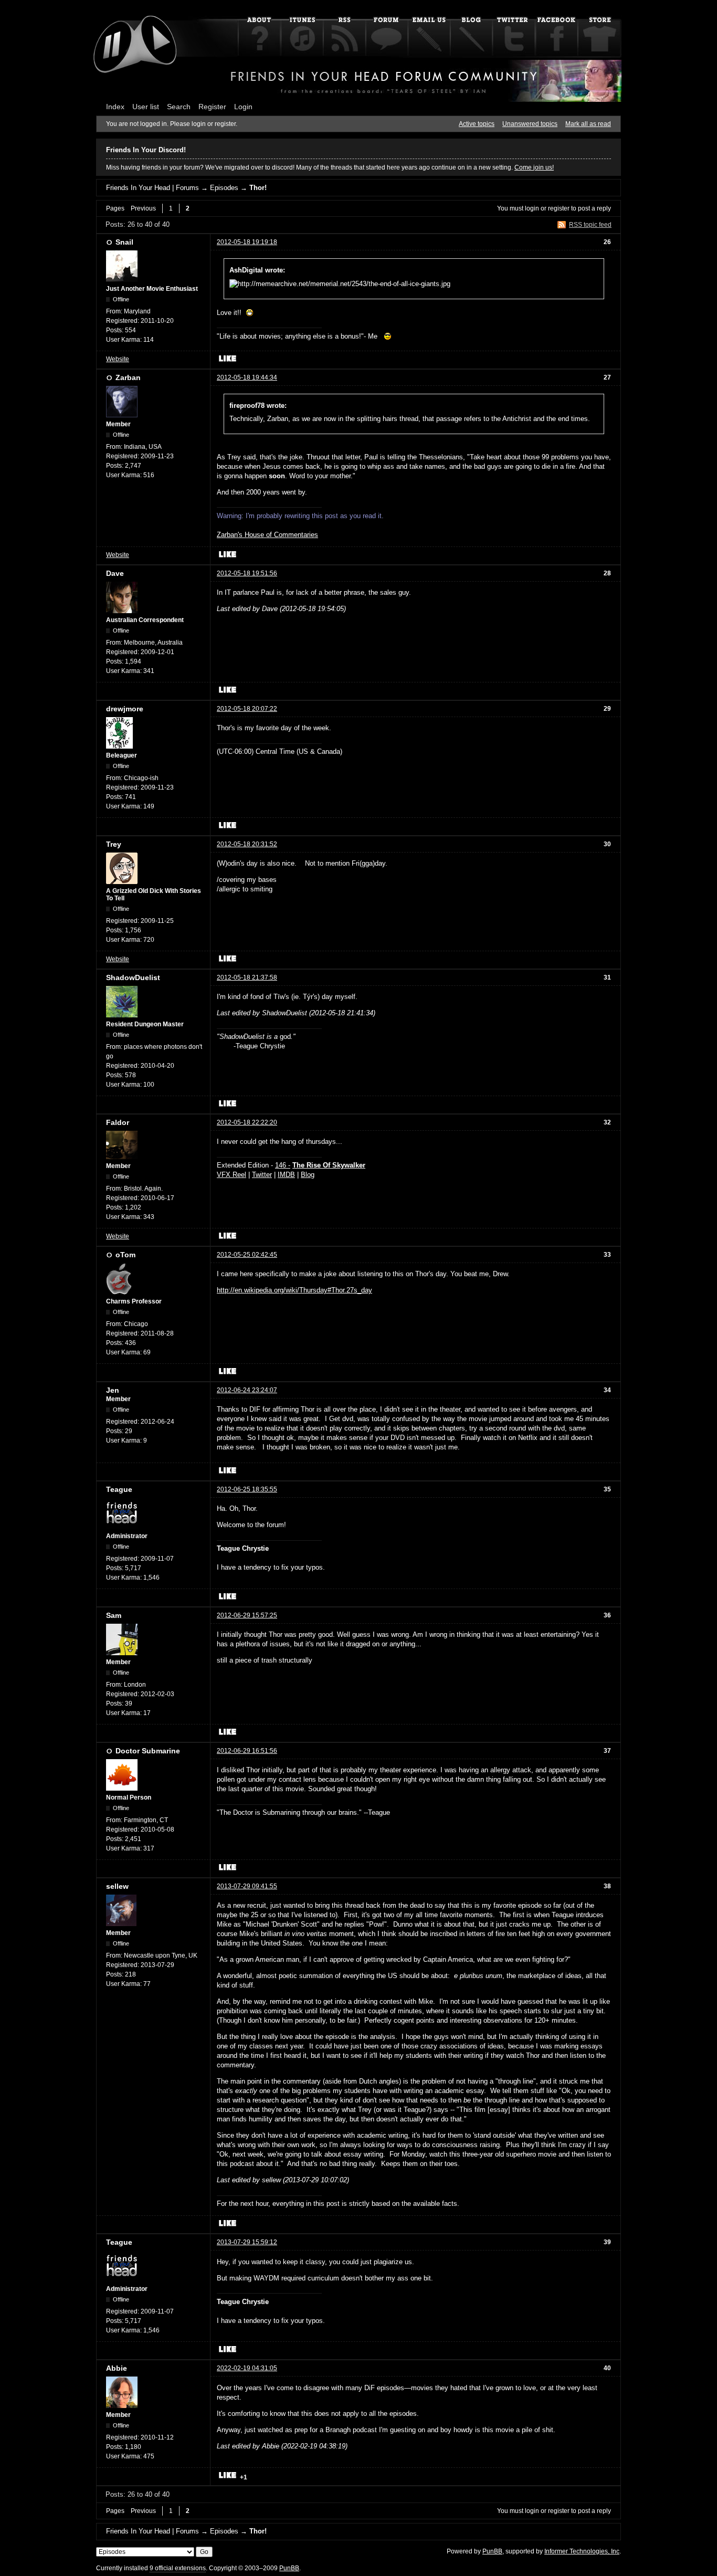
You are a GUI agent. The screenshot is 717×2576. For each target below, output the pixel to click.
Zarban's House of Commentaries (267, 535)
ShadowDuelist (133, 977)
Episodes (224, 188)
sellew (117, 1886)
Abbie (117, 2368)
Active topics (477, 124)
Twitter (262, 1175)
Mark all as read (588, 124)
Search (179, 107)
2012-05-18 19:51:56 (247, 573)
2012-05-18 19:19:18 (247, 242)
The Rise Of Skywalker (329, 1165)
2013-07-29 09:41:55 (247, 1886)
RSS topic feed (590, 225)
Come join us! (534, 167)
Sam (114, 1615)
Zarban (128, 377)
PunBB (492, 2551)
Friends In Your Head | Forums (152, 188)
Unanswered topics (530, 124)
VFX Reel (231, 1175)
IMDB (286, 1175)
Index (115, 107)
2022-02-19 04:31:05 (247, 2368)
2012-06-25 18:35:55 (247, 1489)
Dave (115, 573)
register (559, 208)
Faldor (118, 1122)
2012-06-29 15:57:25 (247, 1615)
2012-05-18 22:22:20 (247, 1122)
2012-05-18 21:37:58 (247, 977)
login (532, 208)
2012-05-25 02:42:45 (247, 1255)
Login (243, 107)
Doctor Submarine (148, 1751)
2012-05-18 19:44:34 (247, 377)
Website (118, 359)
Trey (114, 844)
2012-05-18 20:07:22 (247, 709)
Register (212, 107)
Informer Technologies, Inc (582, 2551)
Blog (308, 1175)
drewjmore (125, 709)
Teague (119, 1489)
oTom (125, 1255)
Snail (124, 242)
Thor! (258, 188)
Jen (113, 1390)
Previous (143, 208)
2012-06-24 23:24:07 (247, 1390)
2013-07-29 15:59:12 (247, 2242)
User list (146, 107)
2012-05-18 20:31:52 (247, 844)
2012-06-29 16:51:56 (247, 1751)
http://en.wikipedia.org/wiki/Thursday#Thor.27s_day (294, 1290)
